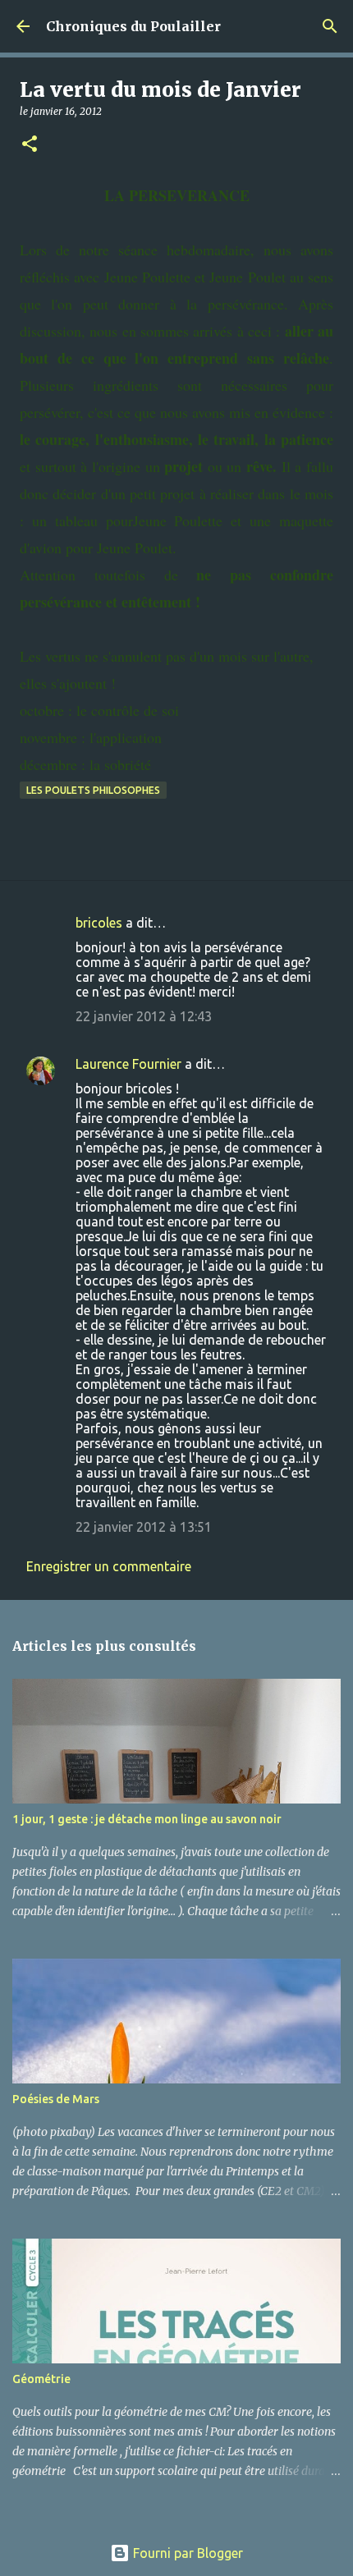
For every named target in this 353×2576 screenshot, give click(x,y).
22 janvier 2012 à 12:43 (144, 1016)
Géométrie (41, 2379)
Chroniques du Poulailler (133, 26)
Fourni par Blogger (186, 2553)
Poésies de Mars (56, 2099)
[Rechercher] (330, 26)
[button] (30, 145)
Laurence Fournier (128, 1064)
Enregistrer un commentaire (109, 1566)
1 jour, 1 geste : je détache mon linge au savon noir (147, 1819)
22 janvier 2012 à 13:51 (144, 1527)
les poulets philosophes (93, 790)
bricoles (99, 923)
